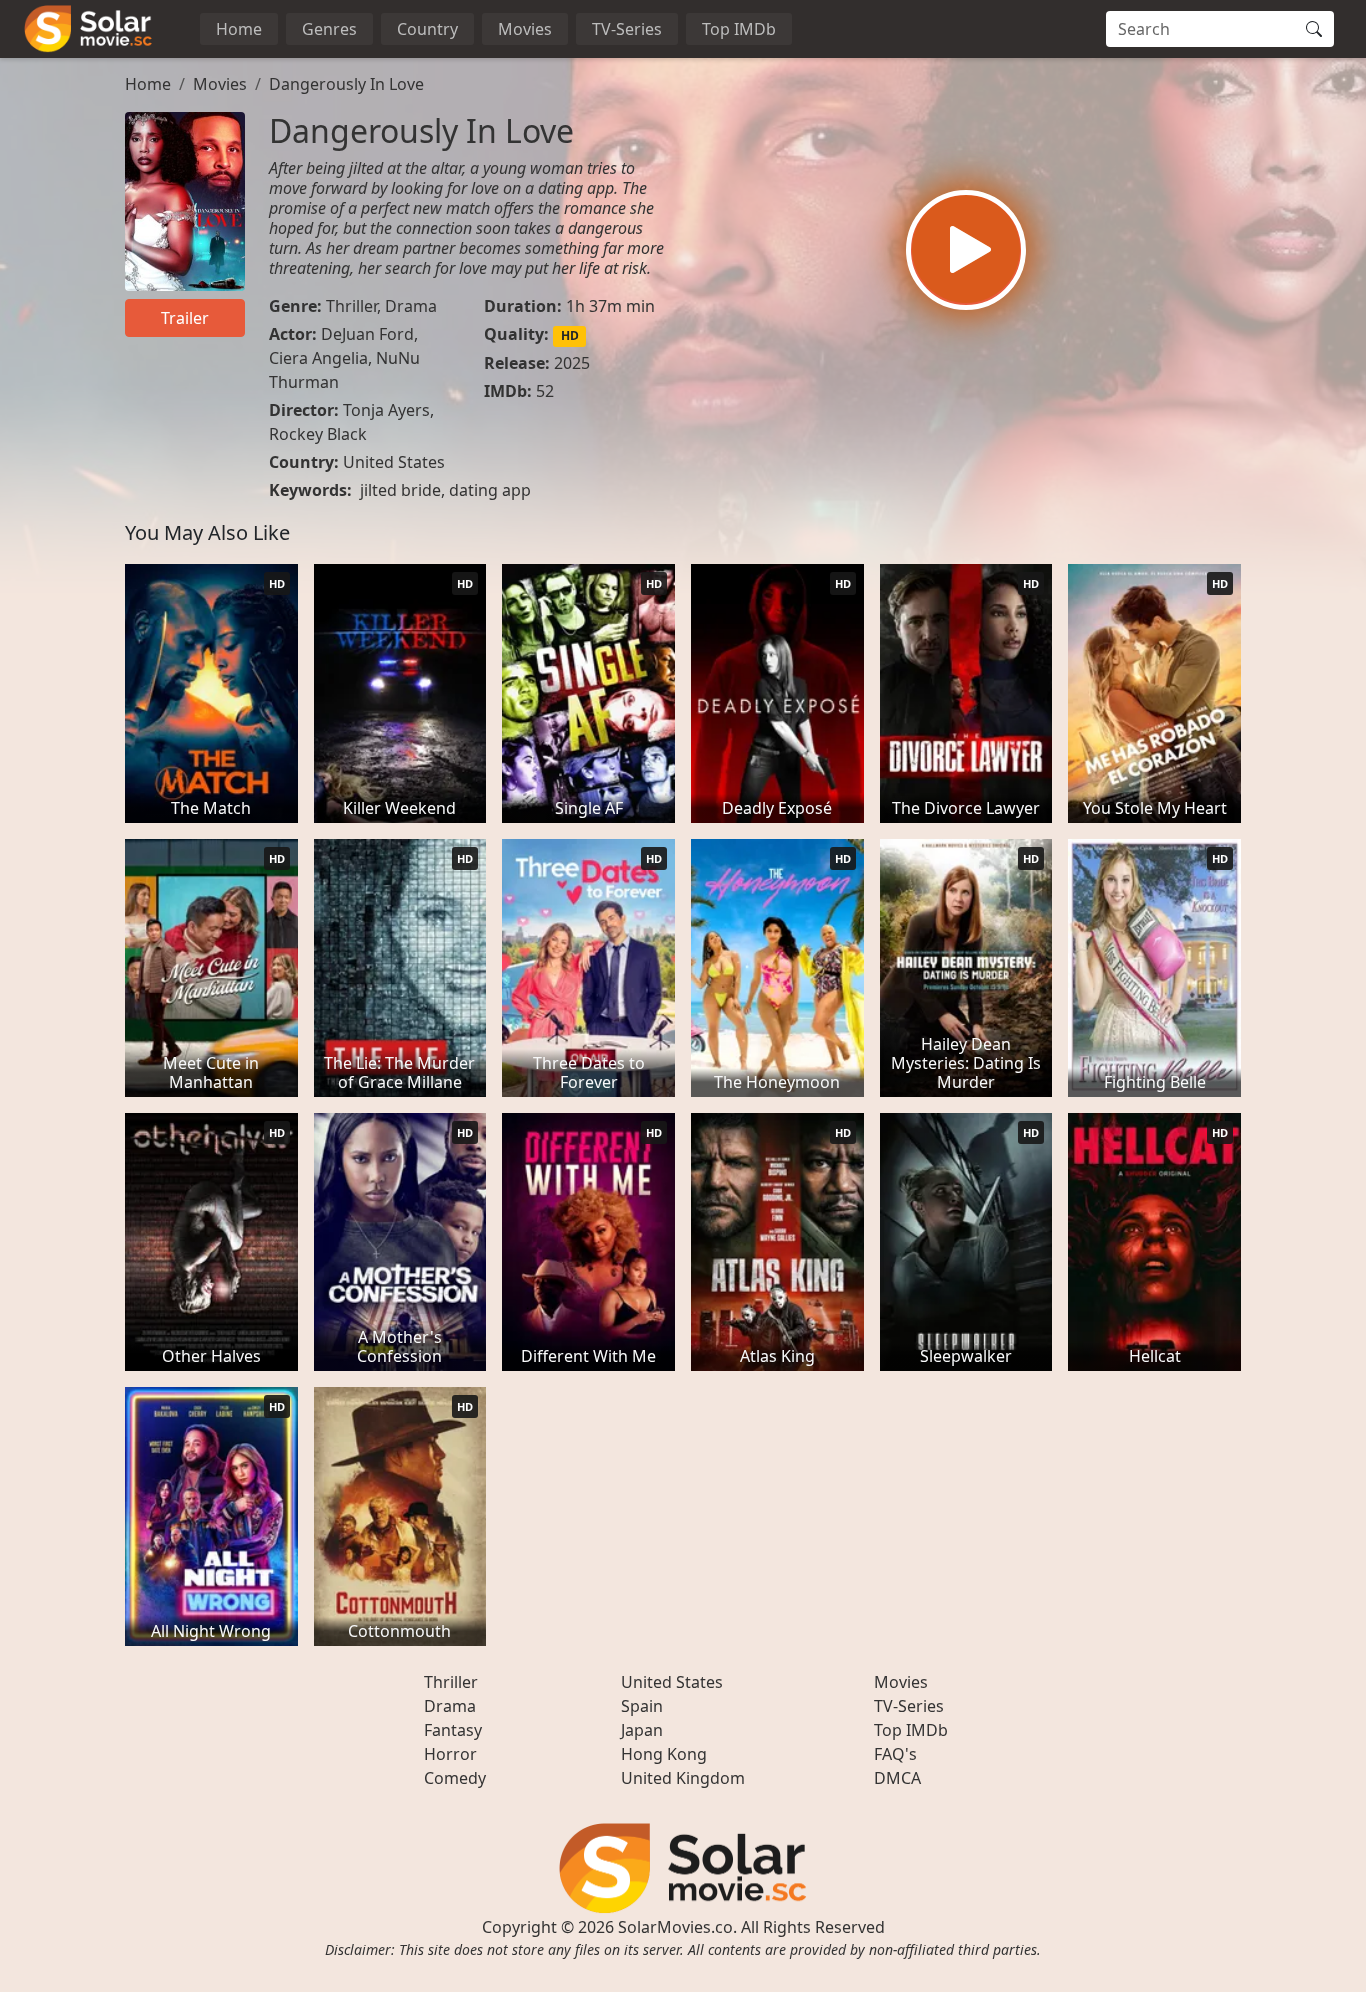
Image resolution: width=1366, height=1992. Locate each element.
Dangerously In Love (346, 84)
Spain (642, 1706)
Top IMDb (739, 29)
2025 (572, 363)
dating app (490, 490)
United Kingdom (683, 1778)
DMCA (897, 1778)
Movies (525, 29)
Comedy (455, 1778)
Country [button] (427, 29)
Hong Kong (664, 1754)
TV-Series (627, 29)
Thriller (351, 306)
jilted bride (400, 490)
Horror (450, 1754)
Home (239, 29)
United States (394, 462)
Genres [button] (329, 29)
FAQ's (895, 1754)
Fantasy (453, 1730)
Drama (411, 306)
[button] (966, 250)
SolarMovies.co (675, 1927)
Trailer (185, 318)
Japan (642, 1730)
